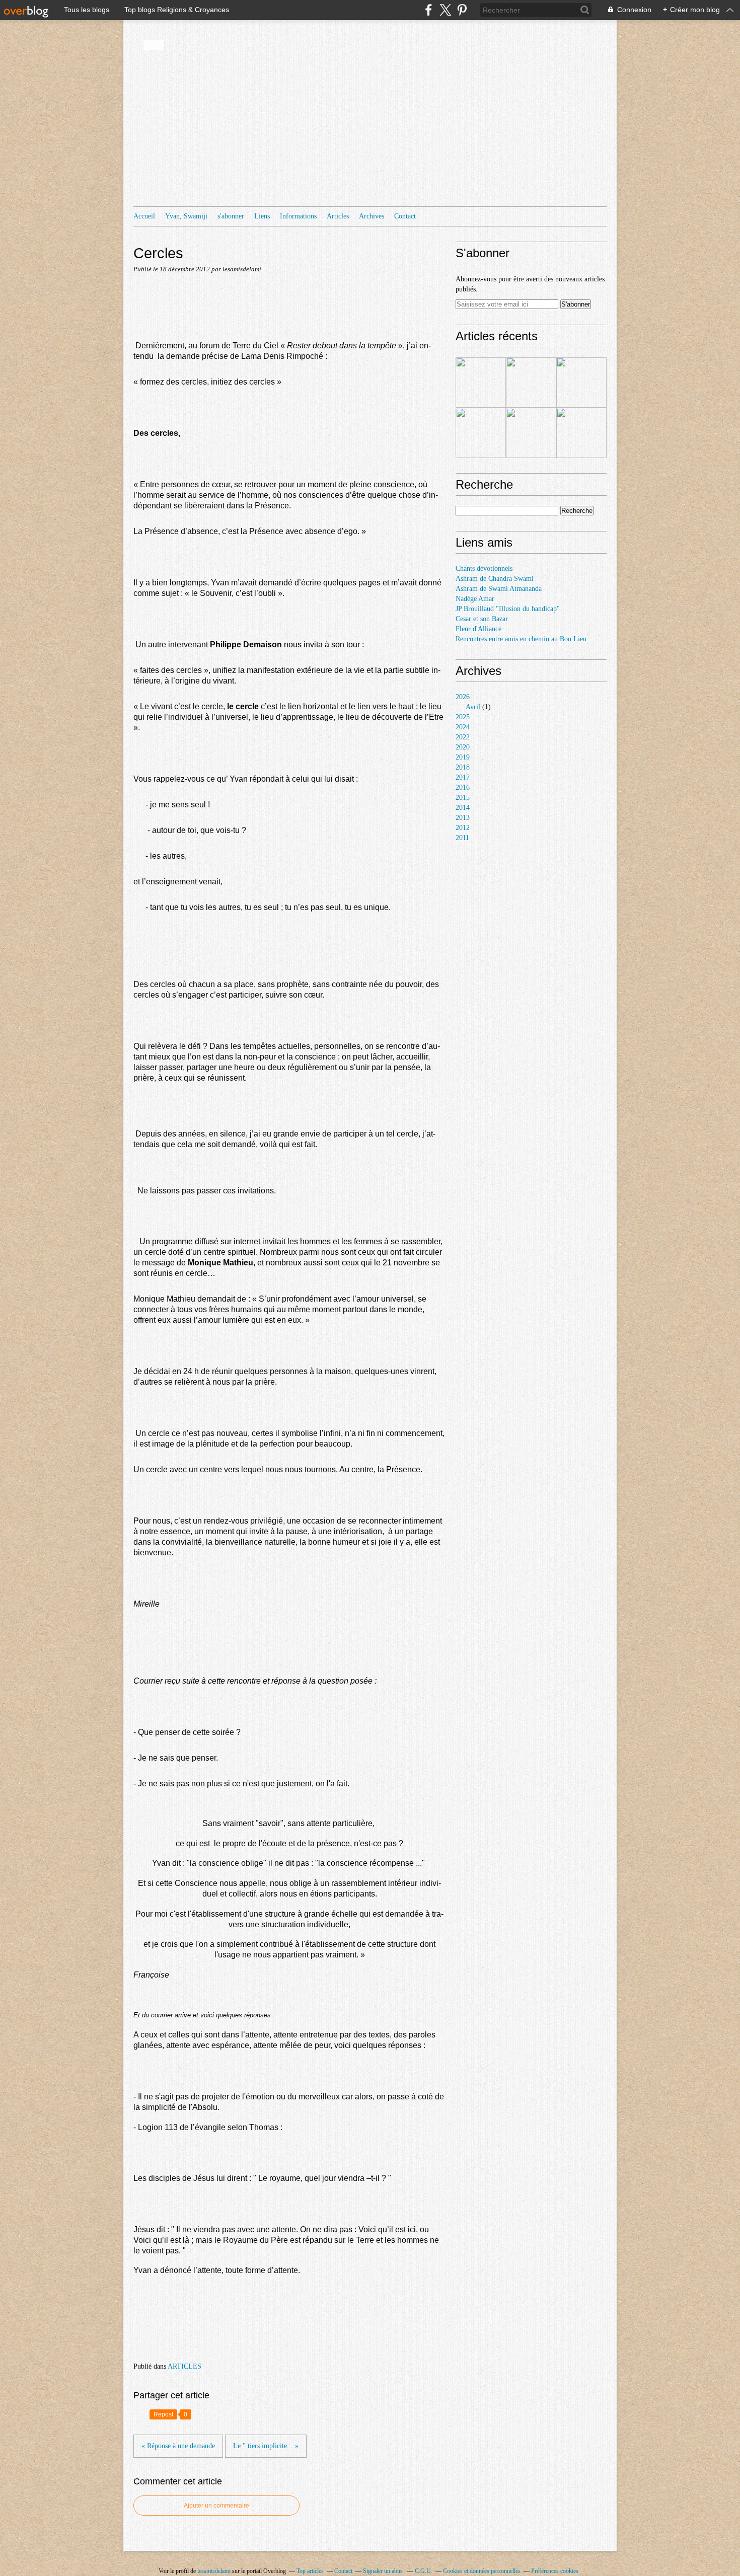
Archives (372, 216)
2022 (463, 737)
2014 (463, 808)
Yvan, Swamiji (186, 216)
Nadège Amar (475, 599)
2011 (462, 838)
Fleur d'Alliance (478, 629)
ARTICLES (184, 2366)
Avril (473, 707)
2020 (463, 747)
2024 (463, 727)
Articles (338, 216)
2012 (463, 828)
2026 (463, 697)
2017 (463, 777)
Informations (298, 216)
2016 (463, 787)
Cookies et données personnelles (482, 2571)
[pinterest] (462, 10)
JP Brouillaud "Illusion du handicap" (508, 609)
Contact (405, 216)
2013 (463, 818)
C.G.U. (424, 2571)
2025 (463, 717)
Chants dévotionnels (484, 569)
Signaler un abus (384, 2571)
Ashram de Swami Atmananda (499, 589)
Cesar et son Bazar (482, 619)
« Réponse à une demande (178, 2446)
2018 (463, 767)
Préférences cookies (555, 2571)
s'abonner (231, 216)
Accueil (144, 216)
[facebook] (429, 10)
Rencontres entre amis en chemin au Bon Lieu (521, 639)
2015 (463, 798)
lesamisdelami (214, 2571)
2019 (463, 757)
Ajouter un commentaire (216, 2506)
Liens (262, 216)
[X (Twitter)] (445, 10)
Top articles (310, 2571)
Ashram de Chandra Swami (495, 579)
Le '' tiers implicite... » (266, 2446)
